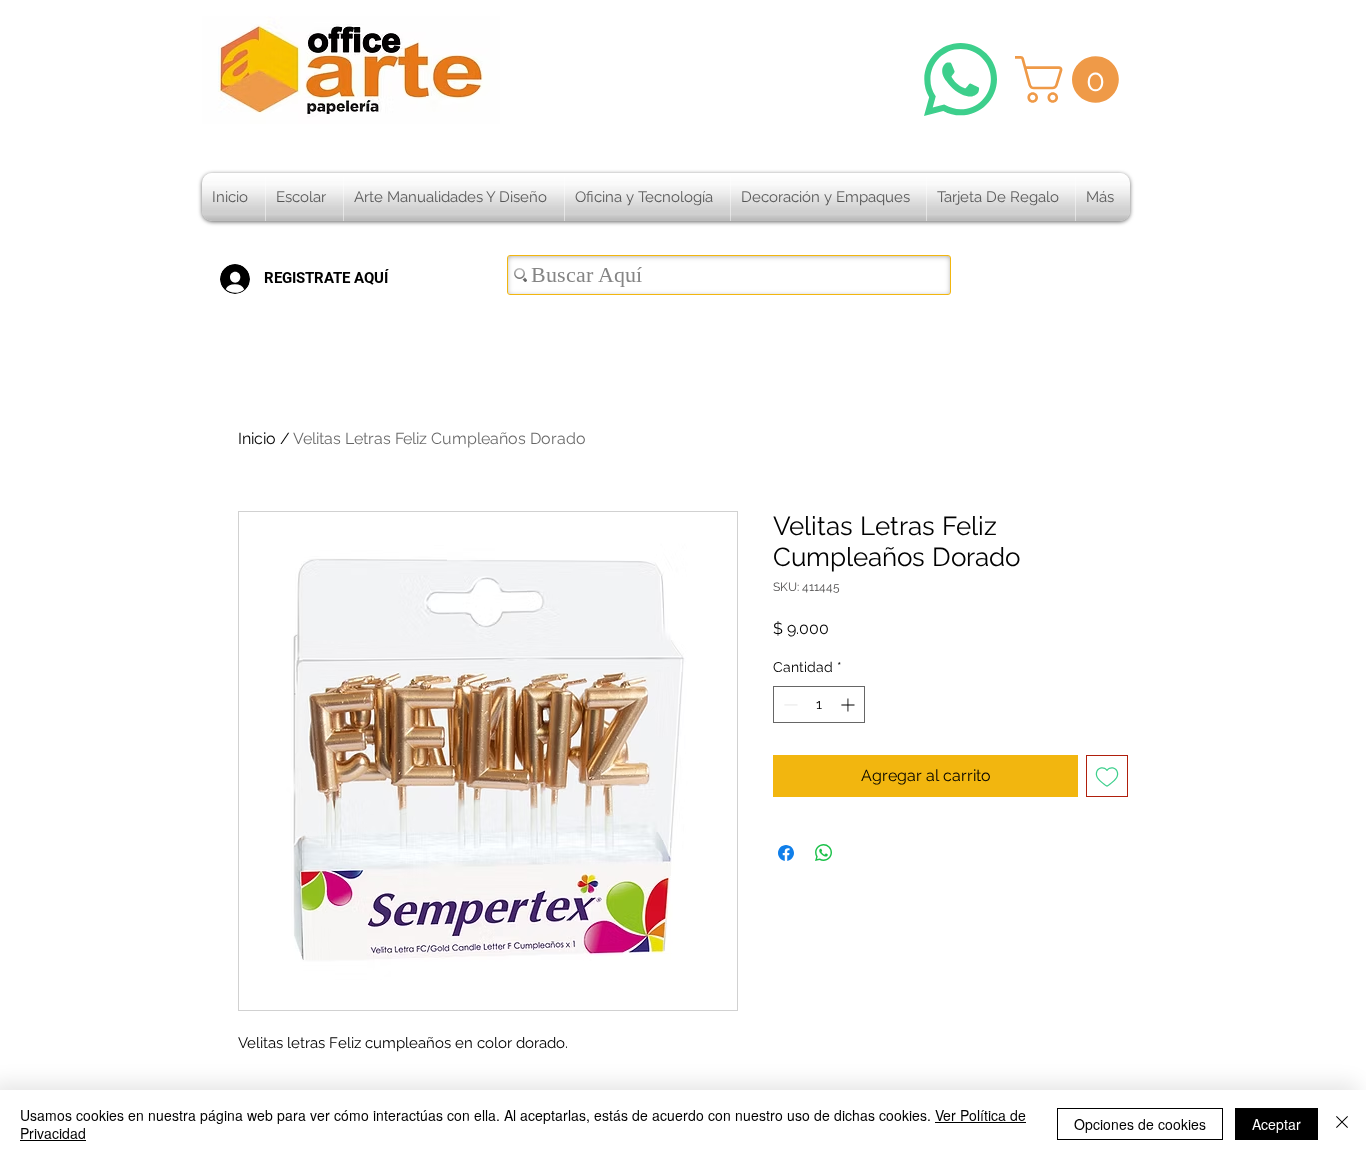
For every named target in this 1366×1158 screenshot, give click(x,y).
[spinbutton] (819, 704)
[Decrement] (788, 704)
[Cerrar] (1342, 1124)
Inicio (257, 438)
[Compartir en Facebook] (786, 853)
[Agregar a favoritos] (1107, 776)
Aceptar (1276, 1124)
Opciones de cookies (1140, 1124)
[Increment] (849, 704)
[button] (1072, 79)
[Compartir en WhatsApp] (824, 853)
